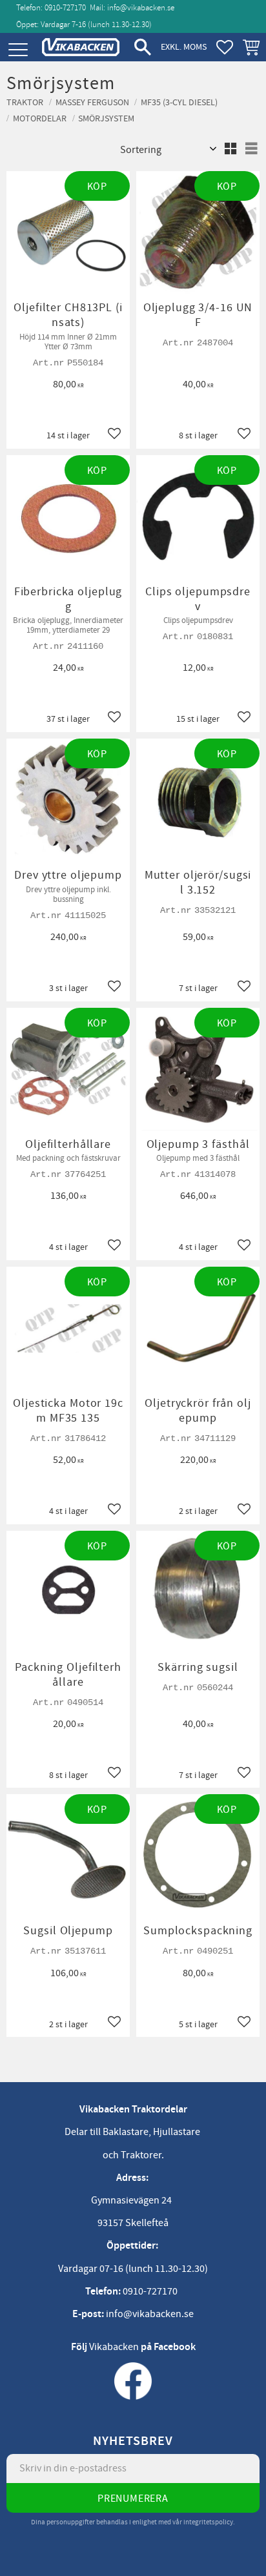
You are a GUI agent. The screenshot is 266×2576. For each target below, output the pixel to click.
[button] (18, 50)
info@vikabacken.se (141, 8)
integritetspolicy (208, 2522)
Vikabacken (114, 2347)
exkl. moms (184, 47)
